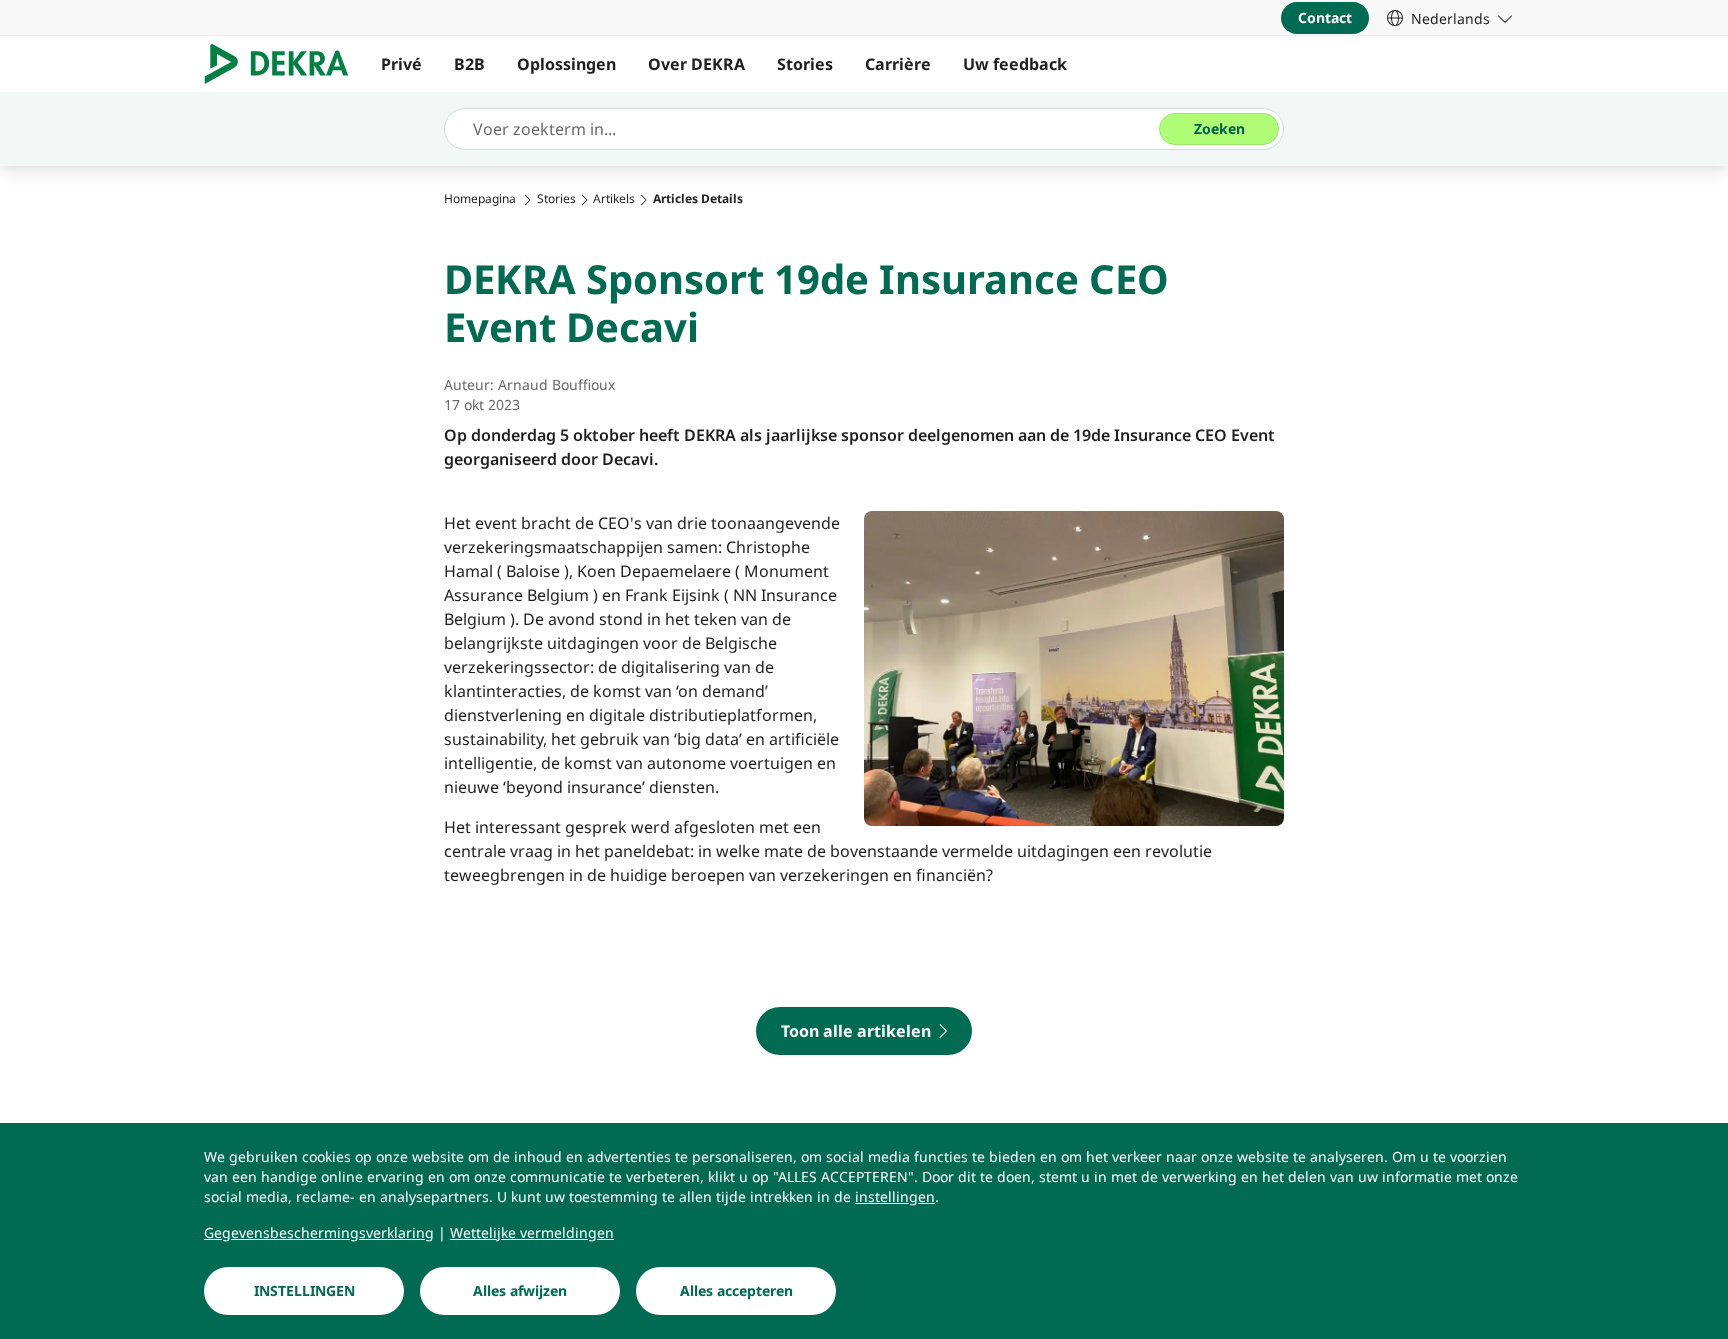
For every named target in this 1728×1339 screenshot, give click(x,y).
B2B (469, 64)
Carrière (898, 64)
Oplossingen (566, 64)
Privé (401, 64)
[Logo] (284, 64)
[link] (1449, 18)
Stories (805, 64)
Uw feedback (1015, 64)
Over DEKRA (696, 64)
